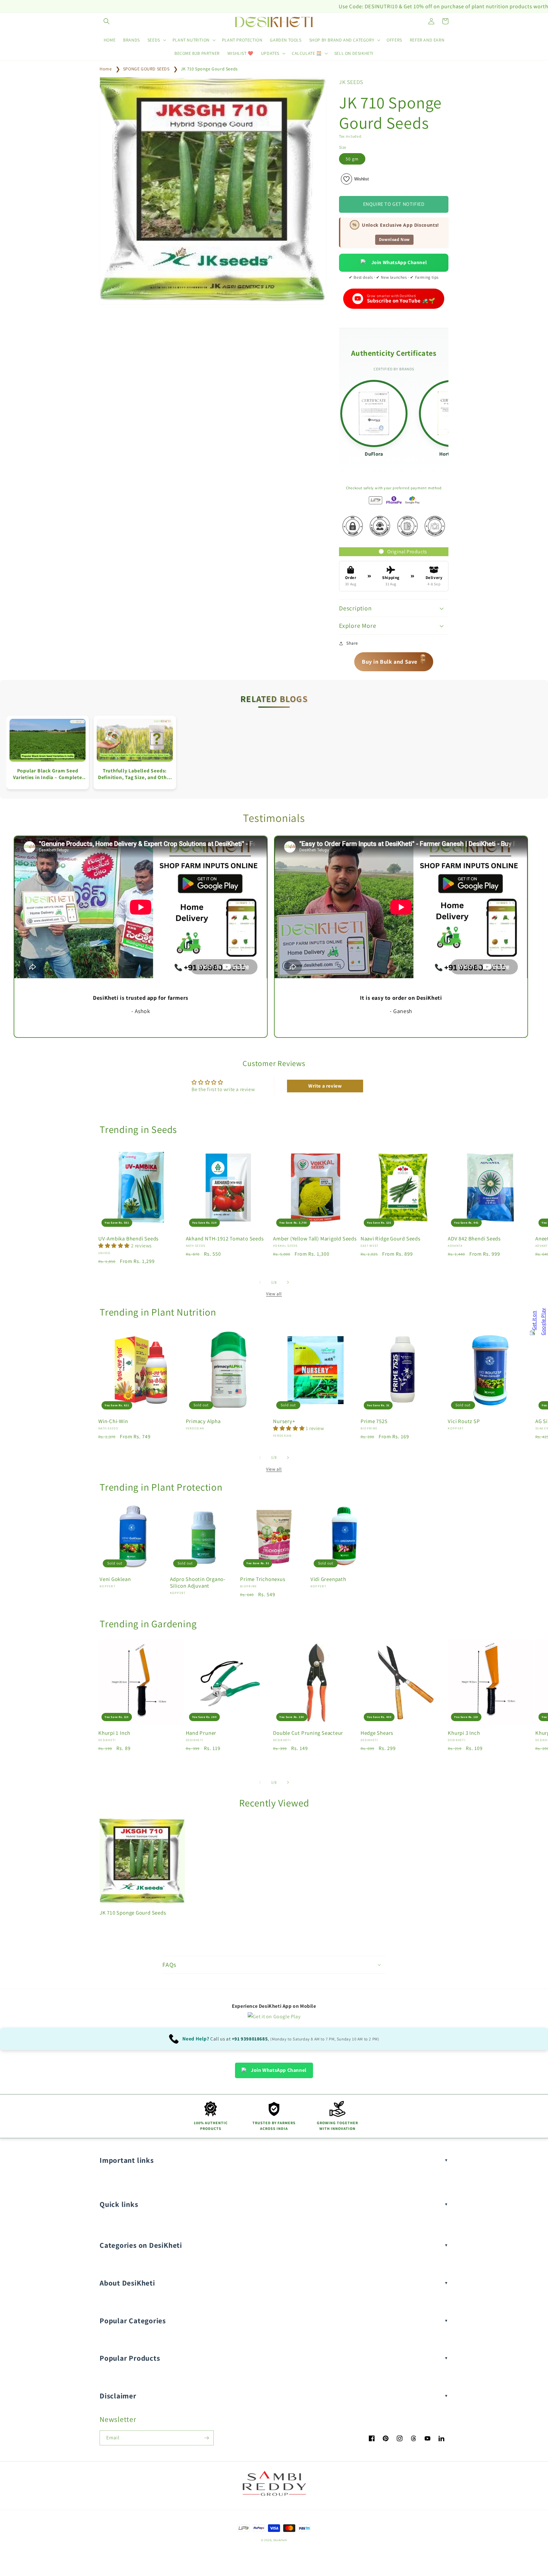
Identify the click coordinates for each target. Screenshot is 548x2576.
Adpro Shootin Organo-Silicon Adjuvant (198, 1583)
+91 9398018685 (250, 2039)
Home (106, 69)
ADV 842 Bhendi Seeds (474, 1239)
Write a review (325, 1086)
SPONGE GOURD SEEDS (146, 69)
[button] (107, 21)
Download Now (394, 240)
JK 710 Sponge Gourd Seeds (209, 69)
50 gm (352, 159)
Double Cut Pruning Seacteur (308, 1733)
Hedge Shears (377, 1733)
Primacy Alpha (203, 1421)
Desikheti (280, 2540)
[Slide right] (288, 1282)
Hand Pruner (201, 1733)
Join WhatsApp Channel (399, 262)
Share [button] (352, 643)
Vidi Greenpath (328, 1579)
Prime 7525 (374, 1421)
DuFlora (374, 454)
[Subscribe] (206, 2438)
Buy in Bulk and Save (394, 659)
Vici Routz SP (464, 1421)
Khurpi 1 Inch (114, 1733)
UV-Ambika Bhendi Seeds (128, 1239)
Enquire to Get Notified (394, 204)
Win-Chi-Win (113, 1421)
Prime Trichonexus (263, 1579)
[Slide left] (260, 1282)
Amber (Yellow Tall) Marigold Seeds (315, 1239)
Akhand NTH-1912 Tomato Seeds (225, 1239)
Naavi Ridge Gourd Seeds (391, 1239)
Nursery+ (284, 1421)
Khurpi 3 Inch (464, 1733)
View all (274, 1294)
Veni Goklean (115, 1579)
